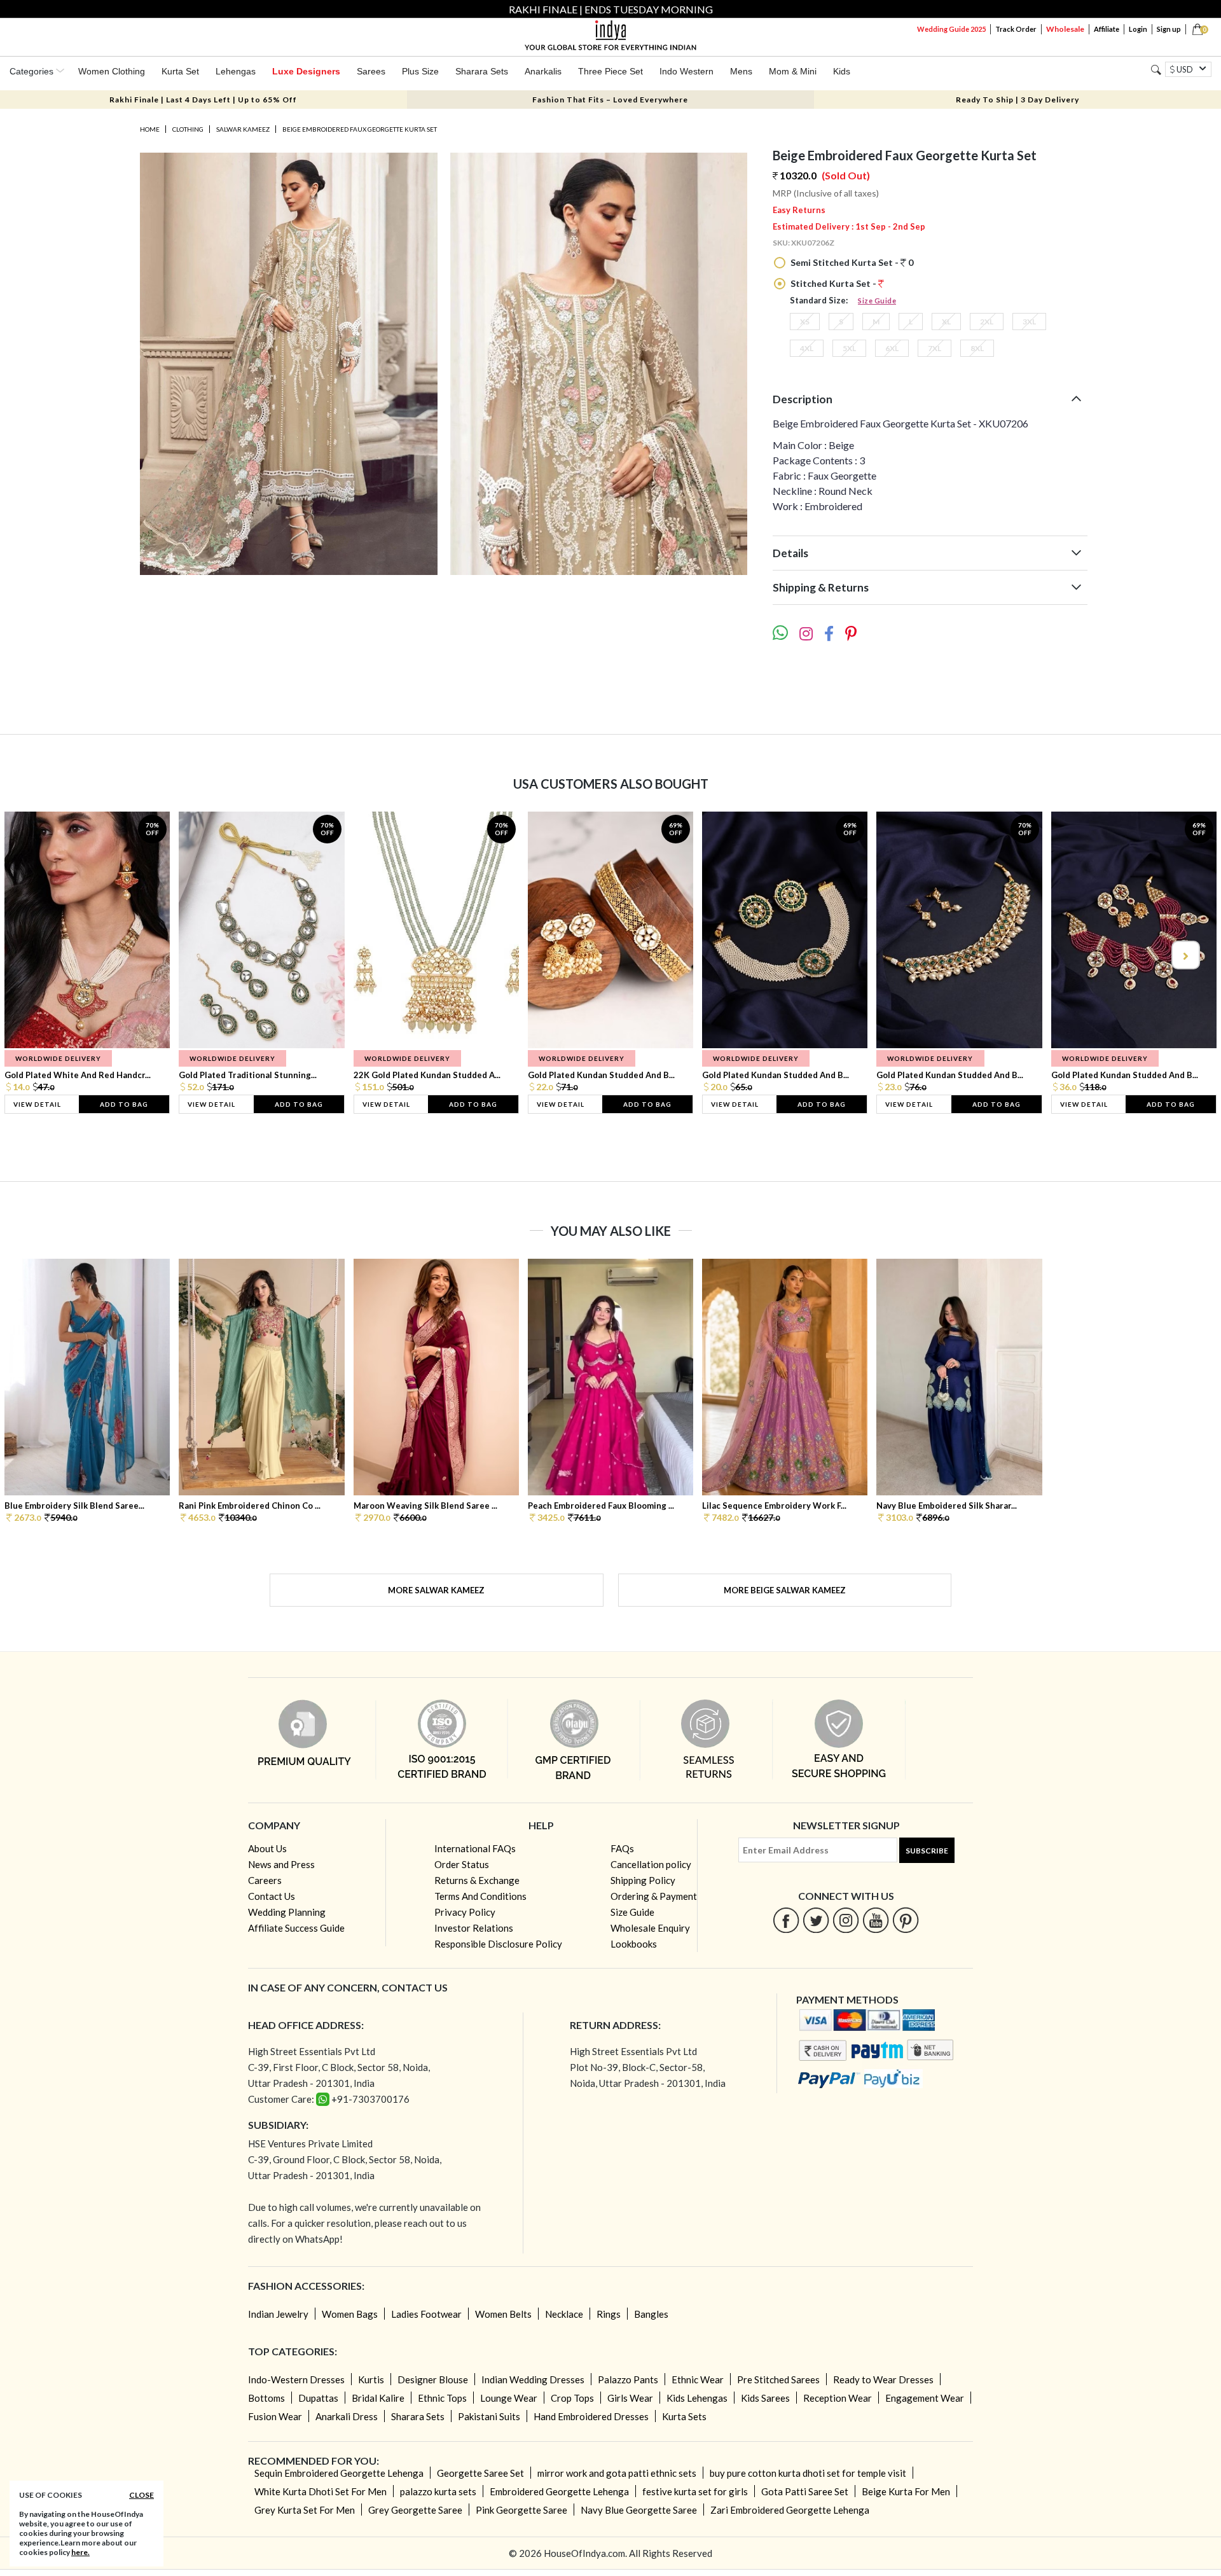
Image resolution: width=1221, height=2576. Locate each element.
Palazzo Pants (628, 2379)
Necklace (564, 2314)
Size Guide (877, 301)
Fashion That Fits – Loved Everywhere (610, 100)
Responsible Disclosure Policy (498, 1944)
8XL (977, 348)
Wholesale (1065, 29)
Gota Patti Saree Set (805, 2491)
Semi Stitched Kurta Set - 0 (851, 262)
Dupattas (318, 2398)
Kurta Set (180, 71)
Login (1138, 29)
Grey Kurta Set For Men (305, 2510)
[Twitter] (816, 1920)
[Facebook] (786, 1920)
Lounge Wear (509, 2398)
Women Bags (350, 2314)
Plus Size (420, 71)
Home (150, 129)
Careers (265, 1880)
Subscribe (927, 1851)
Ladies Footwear (426, 2314)
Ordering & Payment (654, 1896)
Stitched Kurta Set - (833, 283)
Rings (609, 2314)
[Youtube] (876, 1920)
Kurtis (371, 2379)
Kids (842, 71)
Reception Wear (838, 2398)
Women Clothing (112, 71)
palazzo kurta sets (438, 2491)
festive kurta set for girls (695, 2491)
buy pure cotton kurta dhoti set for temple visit (808, 2473)
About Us (267, 1848)
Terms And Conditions (480, 1896)
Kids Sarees (765, 2398)
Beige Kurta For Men (906, 2491)
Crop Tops (572, 2398)
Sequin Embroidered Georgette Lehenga (339, 2473)
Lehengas (236, 71)
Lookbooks (634, 1944)
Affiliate (1107, 29)
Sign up (1169, 29)
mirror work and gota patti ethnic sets (617, 2473)
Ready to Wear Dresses (883, 2379)
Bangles (651, 2314)
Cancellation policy (651, 1864)
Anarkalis (543, 71)
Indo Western (686, 71)
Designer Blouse (433, 2379)
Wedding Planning (287, 1912)
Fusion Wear (275, 2416)
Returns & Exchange (477, 1880)
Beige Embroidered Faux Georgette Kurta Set (360, 129)
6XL (892, 348)
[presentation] (37, 955)
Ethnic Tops (442, 2398)
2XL (987, 322)
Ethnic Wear (698, 2379)
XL (946, 322)
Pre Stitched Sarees (778, 2379)
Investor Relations (474, 1928)
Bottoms (266, 2398)
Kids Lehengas (697, 2398)
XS (805, 322)
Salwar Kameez (243, 129)
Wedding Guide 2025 (951, 29)
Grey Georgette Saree (415, 2510)
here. (80, 2552)
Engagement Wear (925, 2398)
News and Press (281, 1864)
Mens (741, 71)
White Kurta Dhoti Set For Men (321, 2491)
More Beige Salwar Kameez (785, 1590)
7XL (935, 348)
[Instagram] (846, 1920)
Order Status (462, 1864)
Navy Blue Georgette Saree (639, 2510)
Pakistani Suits (489, 2416)
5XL (849, 348)
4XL (807, 348)
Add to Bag (124, 1104)
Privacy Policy (465, 1912)
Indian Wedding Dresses (533, 2379)
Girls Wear (630, 2398)
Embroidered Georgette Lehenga (559, 2491)
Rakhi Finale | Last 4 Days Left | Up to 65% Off (203, 100)
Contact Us (272, 1896)
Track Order (1016, 29)
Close (141, 2495)
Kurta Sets (684, 2416)
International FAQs (475, 1848)
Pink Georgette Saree (521, 2510)
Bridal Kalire (378, 2398)
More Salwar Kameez (436, 1590)
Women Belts (503, 2314)
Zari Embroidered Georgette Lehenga (790, 2510)
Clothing (188, 129)
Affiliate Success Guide (296, 1928)
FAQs (622, 1848)
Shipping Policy (643, 1880)
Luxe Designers (306, 71)
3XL (1029, 322)
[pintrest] (906, 1920)
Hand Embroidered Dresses (591, 2416)
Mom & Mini (793, 71)
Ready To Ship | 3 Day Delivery (1018, 100)
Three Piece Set (610, 71)
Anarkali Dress (347, 2416)
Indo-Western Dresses (296, 2379)
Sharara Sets (482, 71)
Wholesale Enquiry (650, 1928)
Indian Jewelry (278, 2314)
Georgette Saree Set (480, 2473)
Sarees (371, 71)
